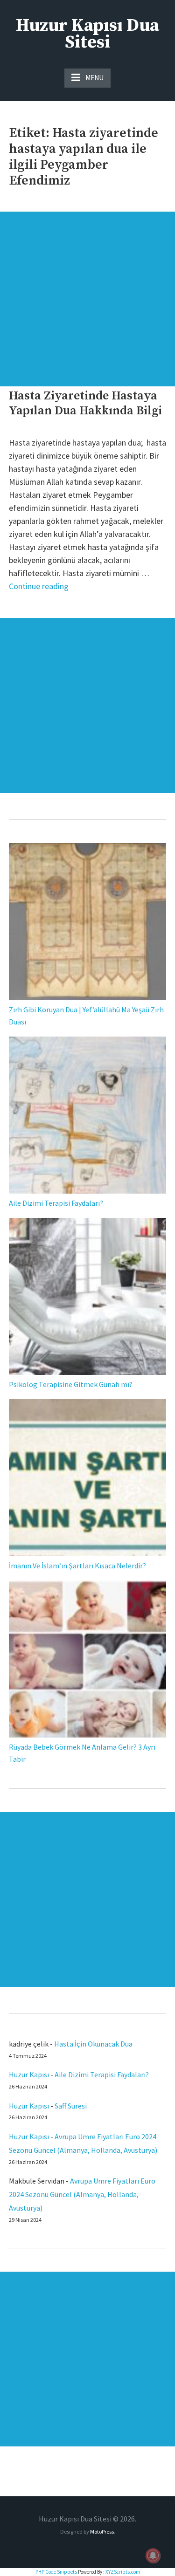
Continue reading (39, 586)
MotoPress (102, 2531)
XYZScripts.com (123, 2572)
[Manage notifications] (153, 2555)
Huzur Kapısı (29, 2075)
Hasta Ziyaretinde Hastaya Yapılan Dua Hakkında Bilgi (85, 403)
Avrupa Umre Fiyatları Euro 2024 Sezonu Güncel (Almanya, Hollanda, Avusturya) (82, 2194)
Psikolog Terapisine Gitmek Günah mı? (71, 1384)
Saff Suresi (71, 2106)
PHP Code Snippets (56, 2572)
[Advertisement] (87, 299)
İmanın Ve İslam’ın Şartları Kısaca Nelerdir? (77, 1566)
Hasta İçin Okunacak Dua (93, 2044)
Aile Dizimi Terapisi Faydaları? (56, 1203)
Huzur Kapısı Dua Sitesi (87, 34)
